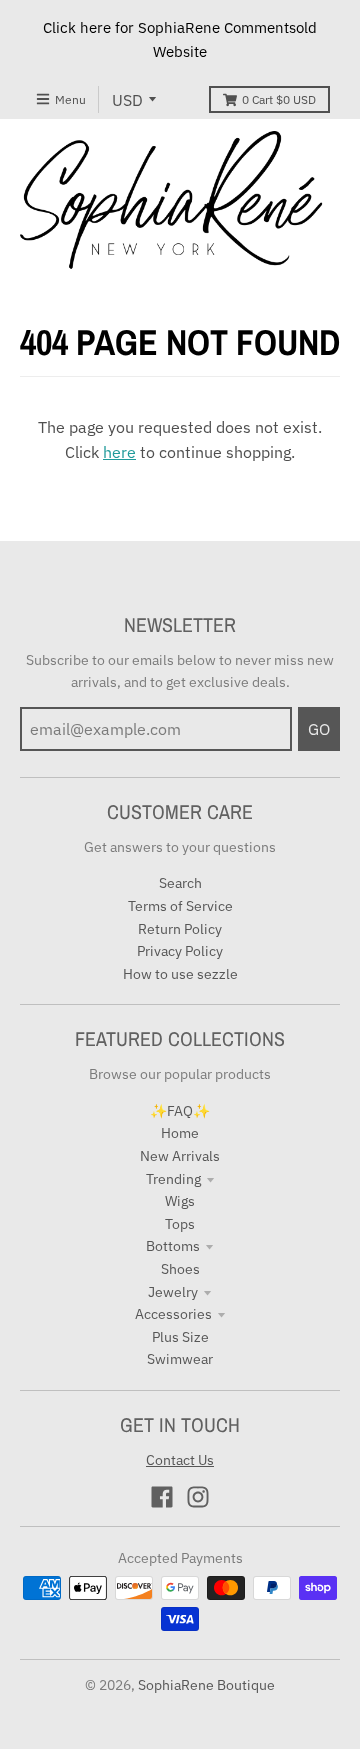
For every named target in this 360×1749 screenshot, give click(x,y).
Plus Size (180, 1337)
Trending (173, 1179)
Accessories (173, 1314)
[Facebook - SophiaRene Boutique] (162, 1497)
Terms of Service (180, 906)
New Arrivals (180, 1156)
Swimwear (180, 1359)
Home (180, 1133)
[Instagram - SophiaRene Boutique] (198, 1497)
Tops (180, 1224)
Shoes (180, 1269)
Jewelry (173, 1292)
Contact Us (180, 1460)
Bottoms (173, 1246)
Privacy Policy (180, 951)
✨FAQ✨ (180, 1111)
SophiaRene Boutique (206, 1685)
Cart (279, 99)
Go (319, 729)
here (119, 452)
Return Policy (180, 929)
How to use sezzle (180, 974)
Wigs (180, 1201)
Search (180, 883)
